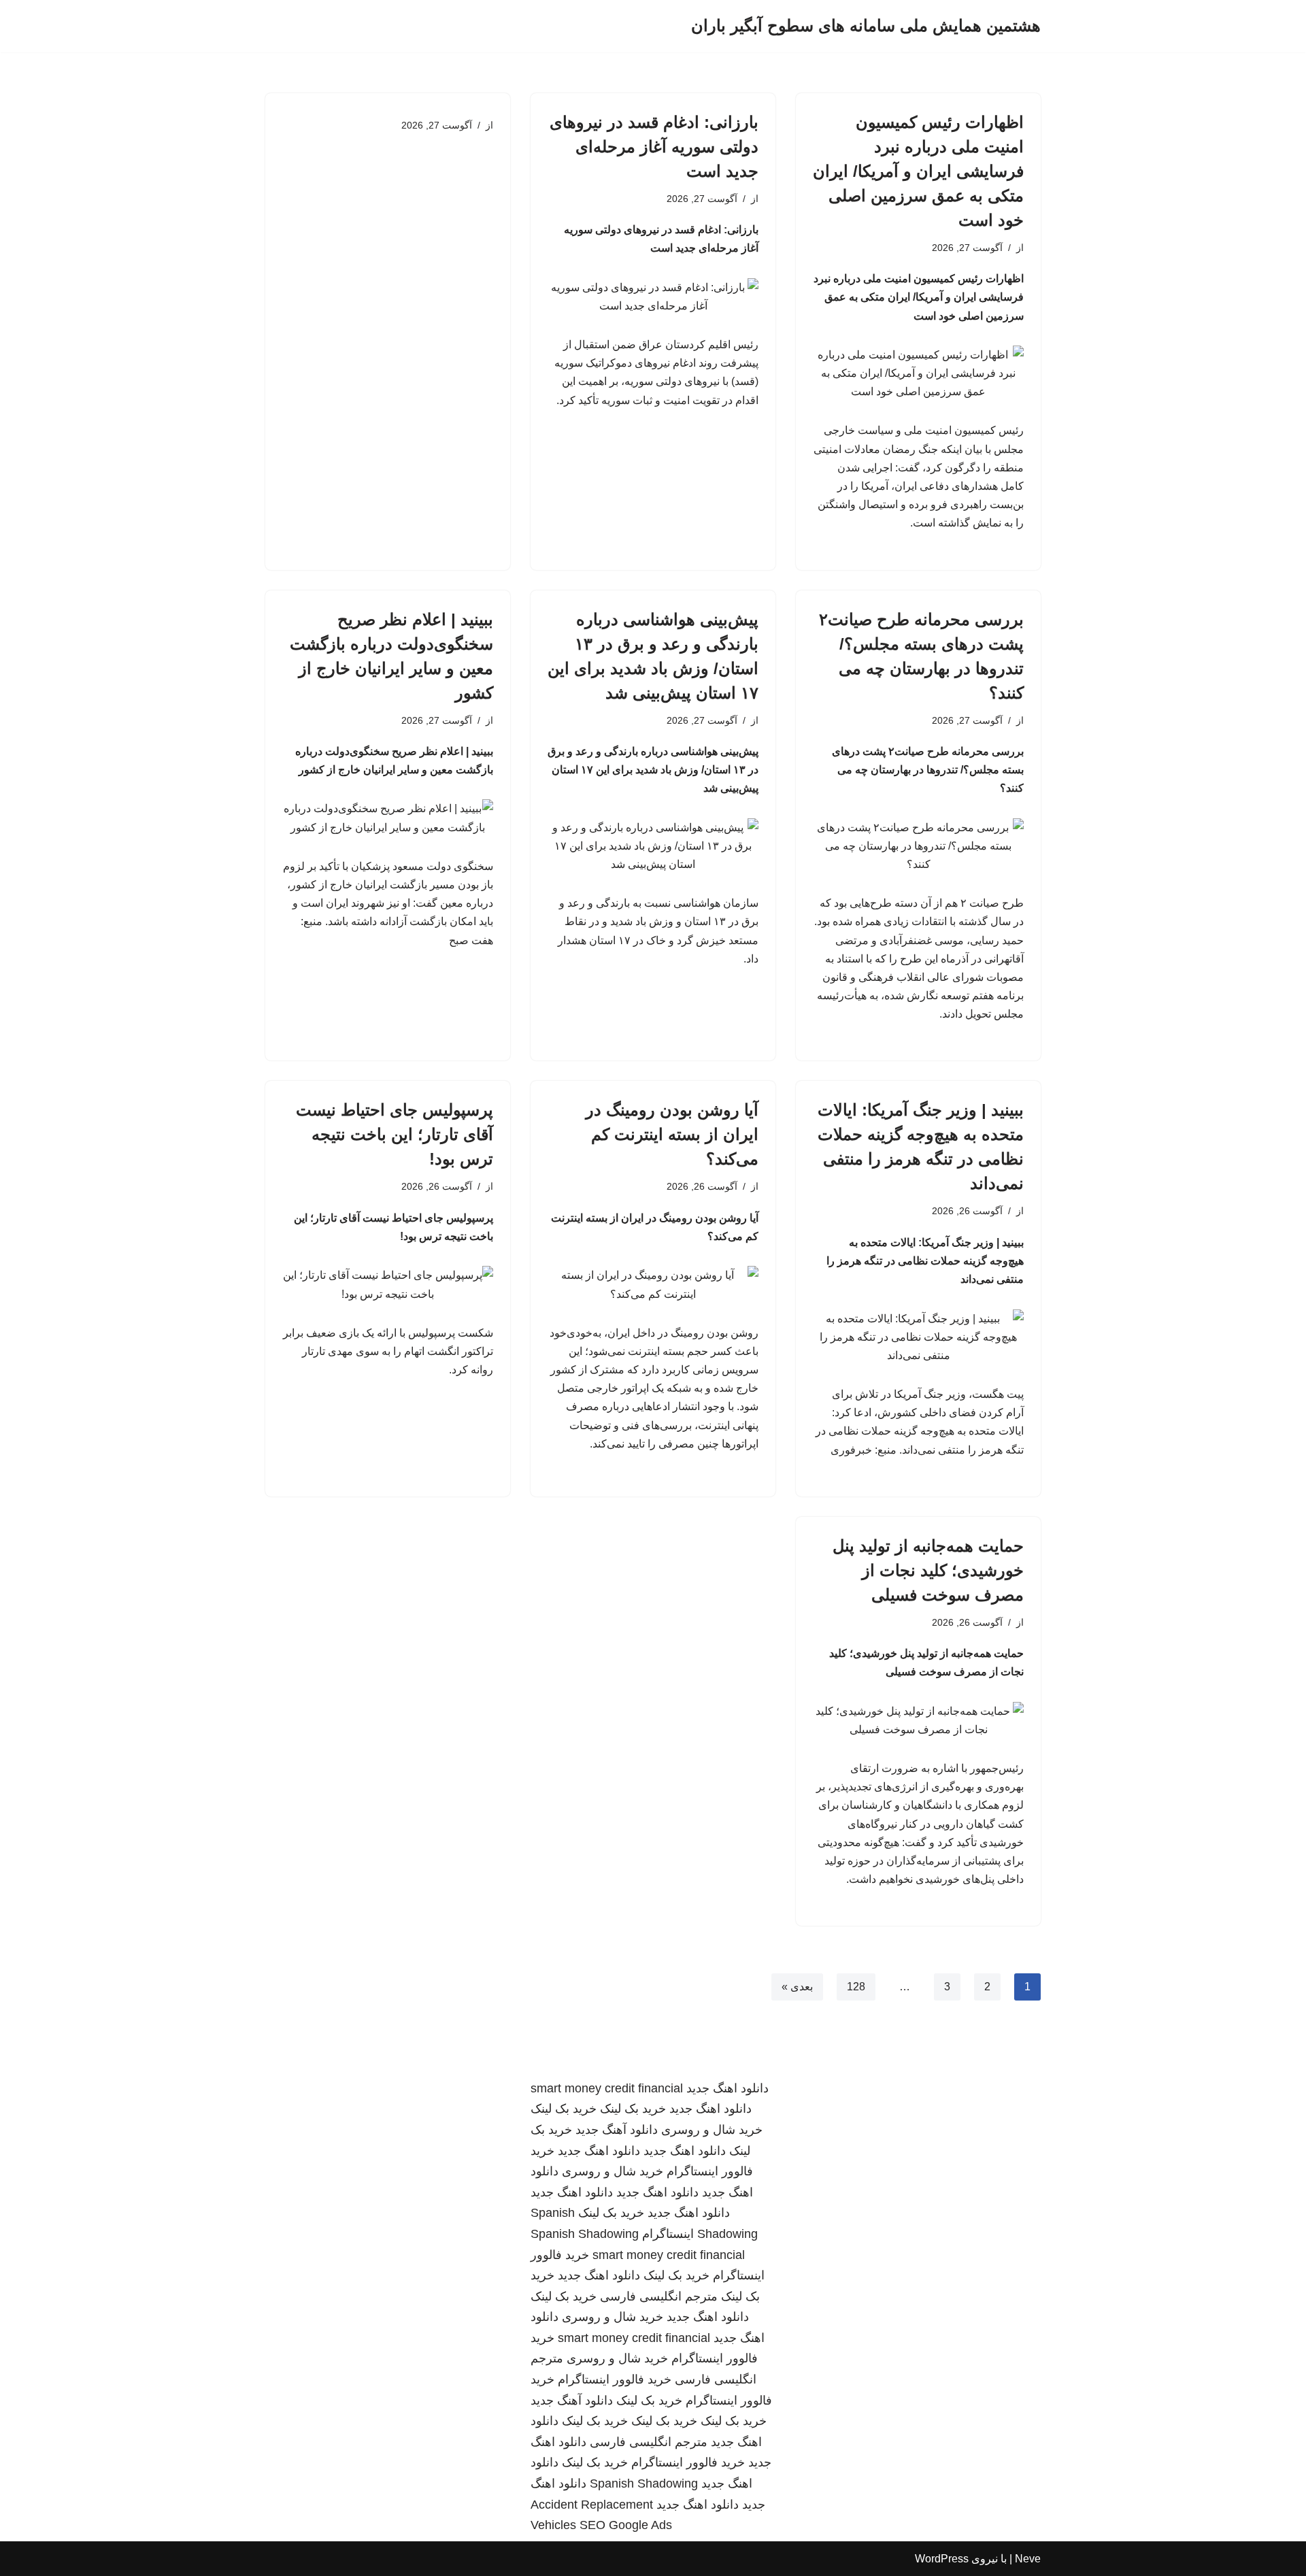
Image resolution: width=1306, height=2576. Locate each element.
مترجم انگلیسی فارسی (659, 2296)
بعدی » (797, 1987)
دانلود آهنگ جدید (617, 2130)
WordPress (942, 2559)
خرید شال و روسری (712, 2130)
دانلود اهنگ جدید (727, 2088)
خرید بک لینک (633, 2109)
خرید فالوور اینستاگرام (615, 2379)
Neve (1028, 2559)
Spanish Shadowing (585, 2234)
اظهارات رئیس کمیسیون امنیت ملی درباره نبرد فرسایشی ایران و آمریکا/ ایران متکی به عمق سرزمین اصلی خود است (918, 171)
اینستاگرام (668, 2234)
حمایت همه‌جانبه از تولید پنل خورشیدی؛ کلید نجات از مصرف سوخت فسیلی (928, 1570)
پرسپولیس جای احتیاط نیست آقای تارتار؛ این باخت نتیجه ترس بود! (395, 1134)
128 (856, 1987)
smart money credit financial (607, 2088)
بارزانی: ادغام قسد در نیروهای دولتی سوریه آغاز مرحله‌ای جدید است (654, 147)
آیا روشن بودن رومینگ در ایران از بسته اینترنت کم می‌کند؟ (672, 1134)
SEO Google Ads (626, 2525)
